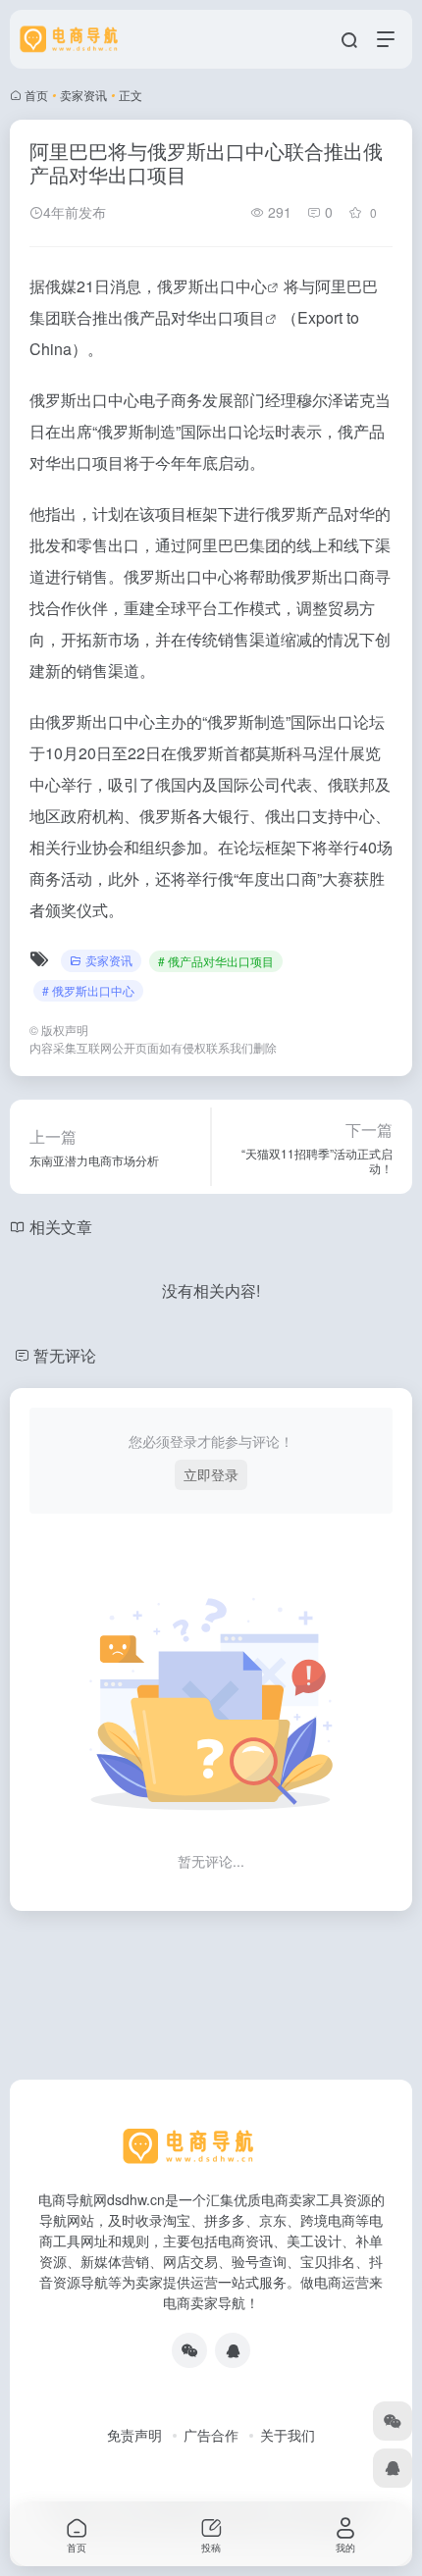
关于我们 (288, 2435)
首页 (36, 95)
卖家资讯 (83, 95)
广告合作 (211, 2435)
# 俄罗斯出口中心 (88, 990)
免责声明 (134, 2435)
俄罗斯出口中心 (212, 286)
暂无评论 (65, 1355)
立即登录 (211, 1474)
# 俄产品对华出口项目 (216, 961)
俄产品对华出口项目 (194, 317)
